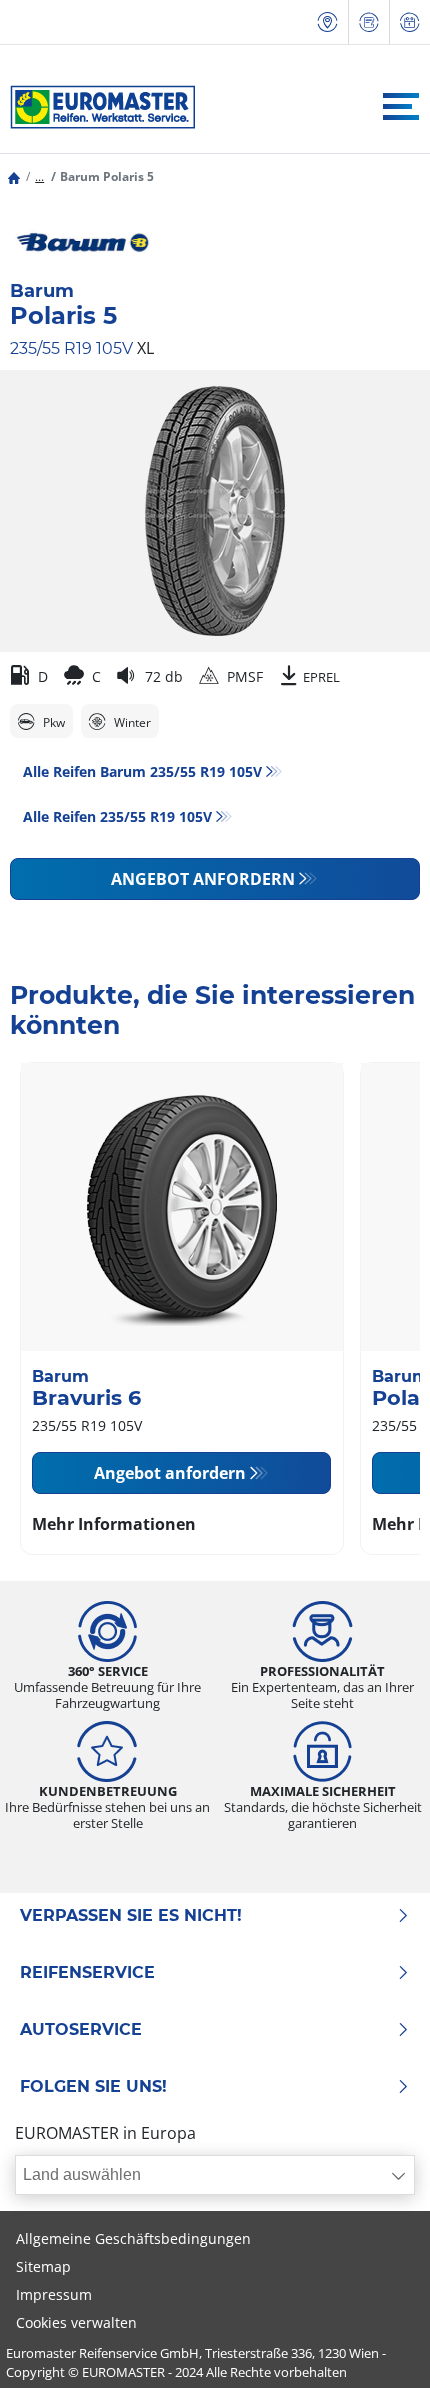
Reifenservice (87, 1973)
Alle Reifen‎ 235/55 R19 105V (117, 816)
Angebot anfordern (203, 879)
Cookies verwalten (76, 2322)
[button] (39, 176)
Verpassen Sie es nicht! (131, 1916)
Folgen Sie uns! (93, 2087)
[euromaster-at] (97, 107)
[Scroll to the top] (377, 2345)
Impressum (54, 2294)
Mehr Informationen (114, 1524)
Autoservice (81, 2030)
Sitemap (43, 2266)
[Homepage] (14, 176)
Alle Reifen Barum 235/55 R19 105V (142, 771)
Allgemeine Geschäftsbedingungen (133, 2238)
